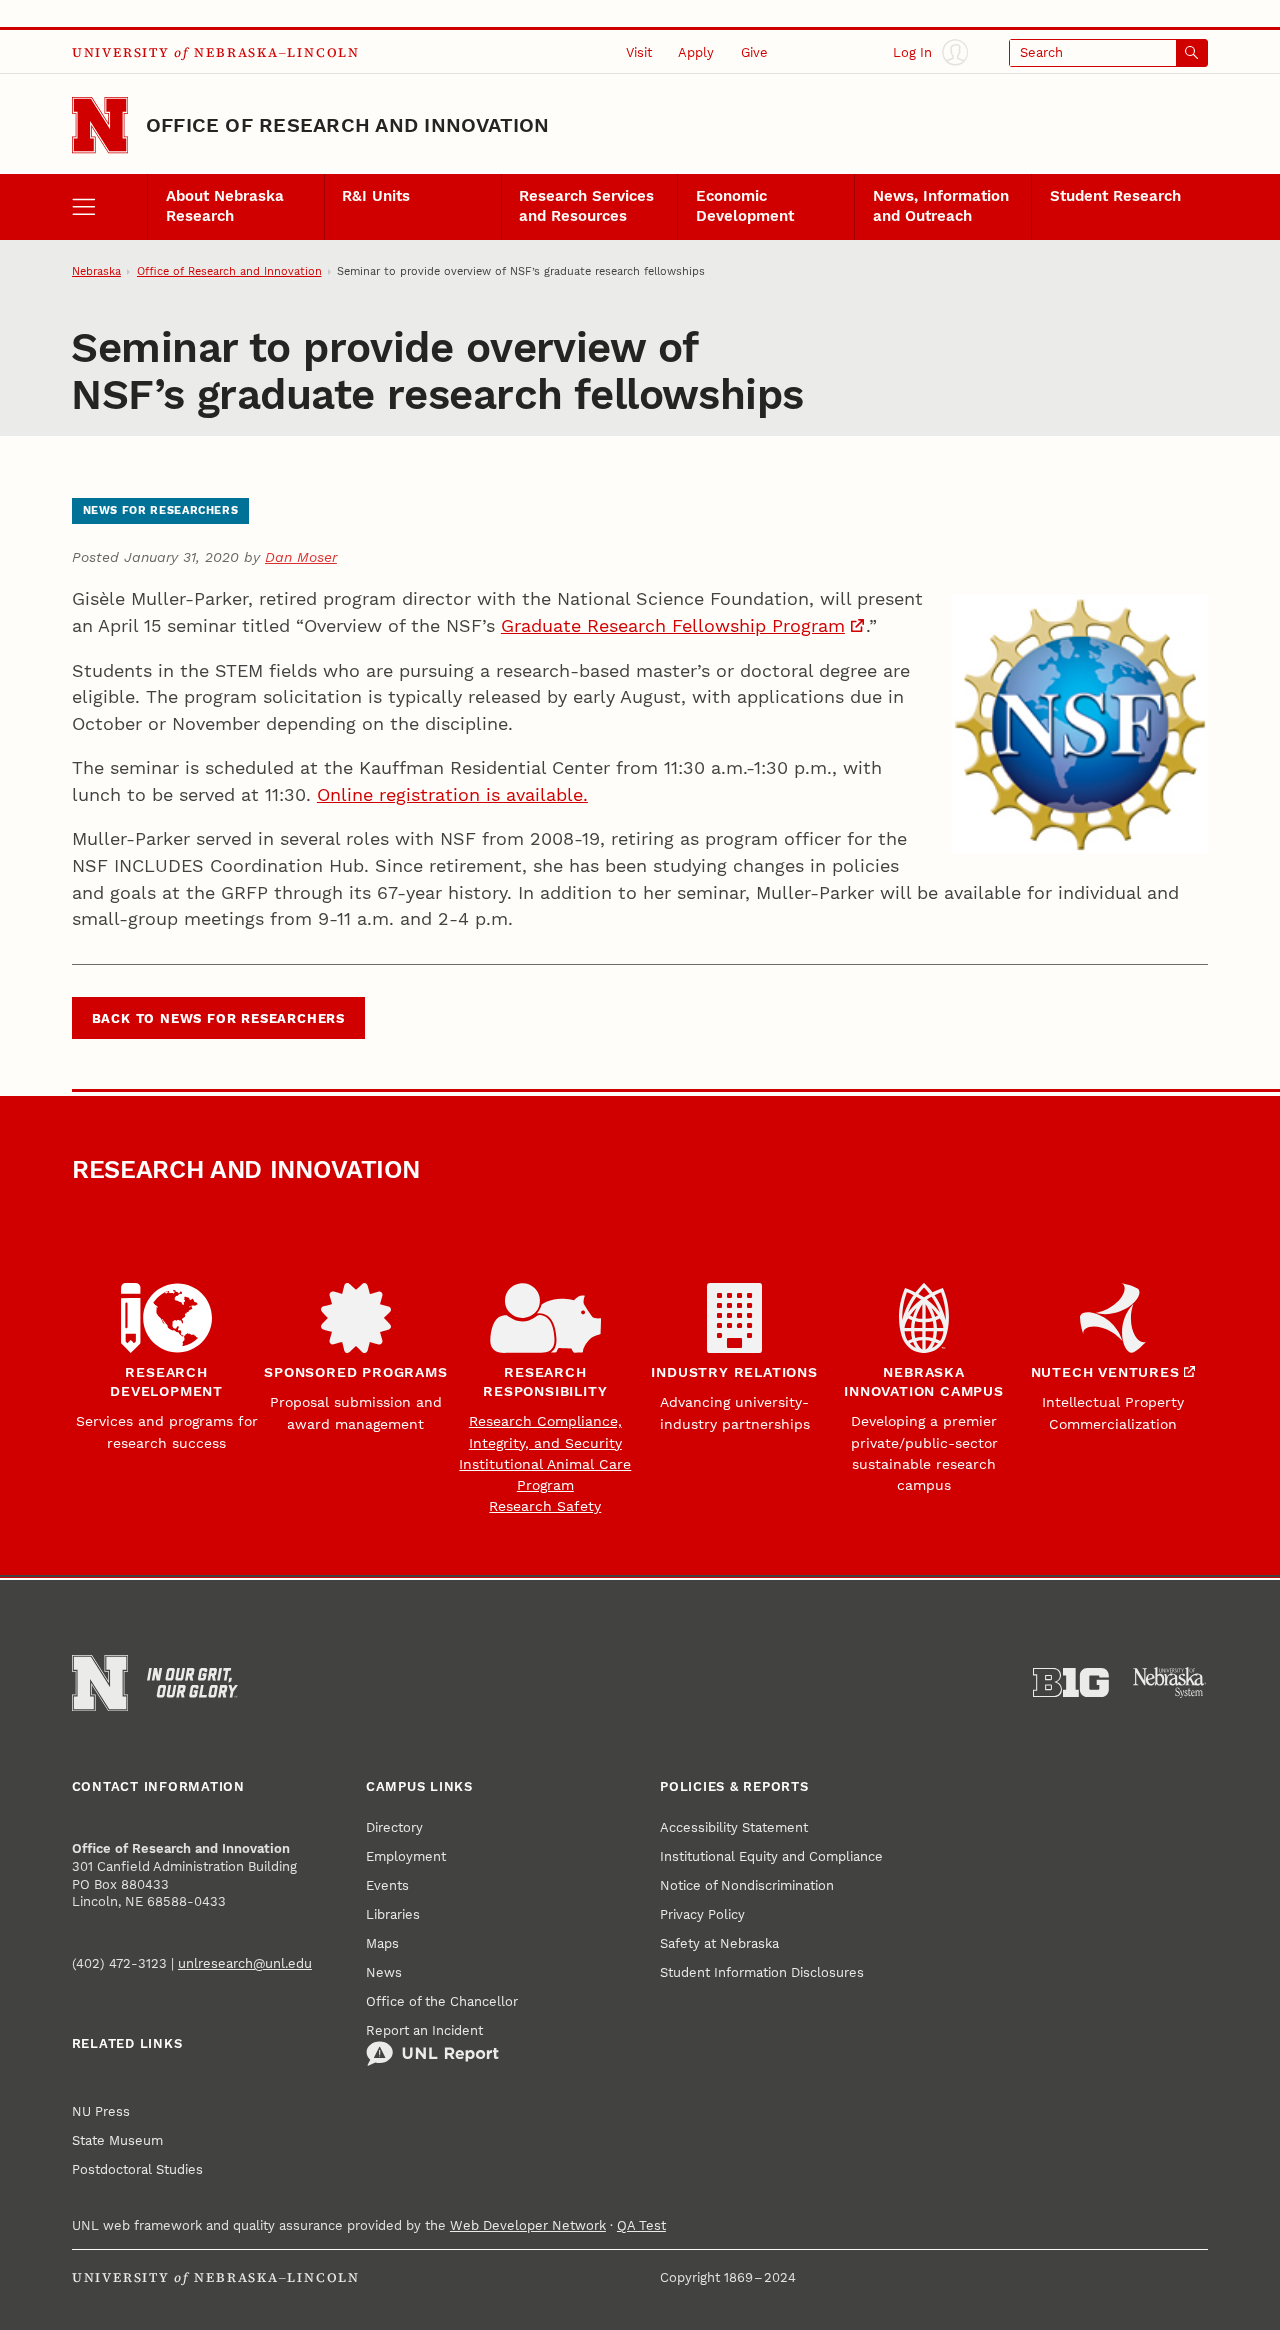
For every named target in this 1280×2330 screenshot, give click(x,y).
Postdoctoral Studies (137, 2169)
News (384, 1972)
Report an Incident (424, 2030)
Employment (406, 1856)
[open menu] (109, 207)
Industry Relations (734, 1372)
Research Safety (545, 1506)
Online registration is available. (452, 794)
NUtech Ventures (1105, 1372)
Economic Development (745, 206)
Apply (696, 52)
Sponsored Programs (355, 1372)
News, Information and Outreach (941, 206)
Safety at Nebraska (719, 1943)
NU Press (101, 2111)
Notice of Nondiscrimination (747, 1885)
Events (387, 1885)
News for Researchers (161, 510)
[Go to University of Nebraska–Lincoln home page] (100, 125)
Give (754, 52)
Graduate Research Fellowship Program (673, 625)
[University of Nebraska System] (1170, 1683)
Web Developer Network (528, 2225)
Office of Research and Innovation (348, 125)
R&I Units (376, 196)
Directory (394, 1827)
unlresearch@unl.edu (245, 1963)
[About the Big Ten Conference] (1071, 1683)
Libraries (393, 1914)
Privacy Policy (702, 1914)
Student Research (1115, 196)
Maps (382, 1943)
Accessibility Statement (734, 1827)
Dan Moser (301, 557)
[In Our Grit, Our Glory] (192, 1683)
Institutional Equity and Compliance (771, 1856)
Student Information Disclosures (762, 1972)
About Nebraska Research (225, 206)
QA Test (641, 2225)
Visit (639, 52)
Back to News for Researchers (218, 1018)
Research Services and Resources (586, 206)
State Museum (117, 2140)
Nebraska (96, 271)
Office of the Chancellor (442, 2001)
